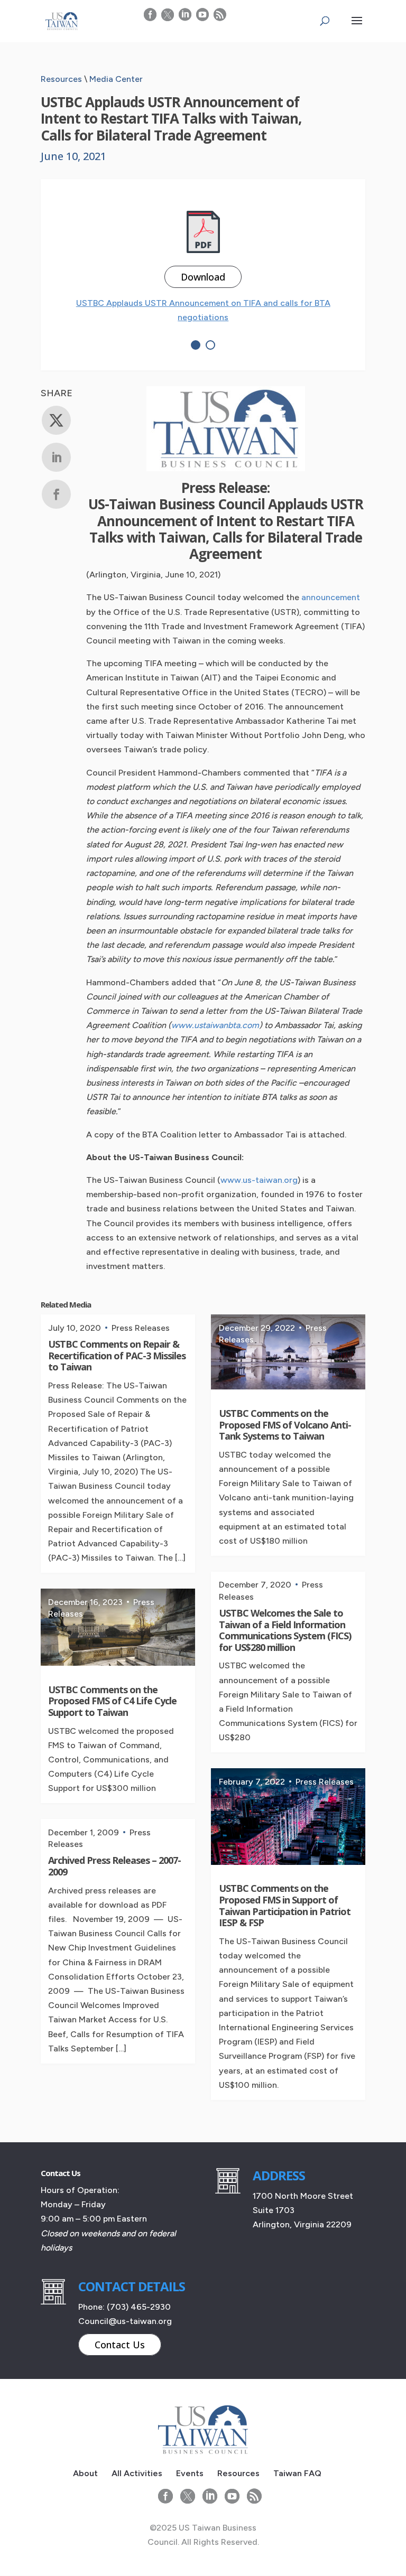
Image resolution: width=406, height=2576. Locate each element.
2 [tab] (210, 345)
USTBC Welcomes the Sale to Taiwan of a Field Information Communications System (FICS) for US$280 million (285, 1630)
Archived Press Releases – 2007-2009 (114, 1866)
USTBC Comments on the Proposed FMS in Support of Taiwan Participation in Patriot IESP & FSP (285, 1905)
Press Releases (141, 1328)
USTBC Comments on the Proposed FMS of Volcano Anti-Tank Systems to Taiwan (285, 1425)
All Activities (137, 2473)
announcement (331, 597)
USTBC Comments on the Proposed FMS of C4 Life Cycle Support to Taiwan (112, 1701)
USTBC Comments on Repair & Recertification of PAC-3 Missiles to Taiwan (117, 1355)
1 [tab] (196, 345)
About (85, 2473)
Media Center (116, 79)
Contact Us (120, 2345)
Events (190, 2473)
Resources (61, 79)
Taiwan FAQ (297, 2473)
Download (203, 277)
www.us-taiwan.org (259, 1180)
